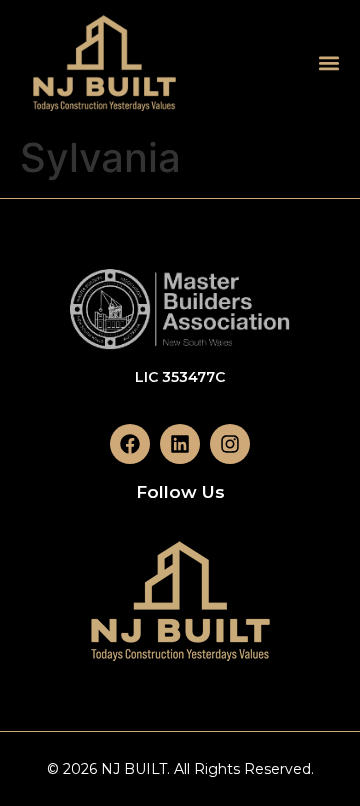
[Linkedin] (180, 444)
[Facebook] (130, 444)
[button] (328, 62)
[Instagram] (230, 444)
